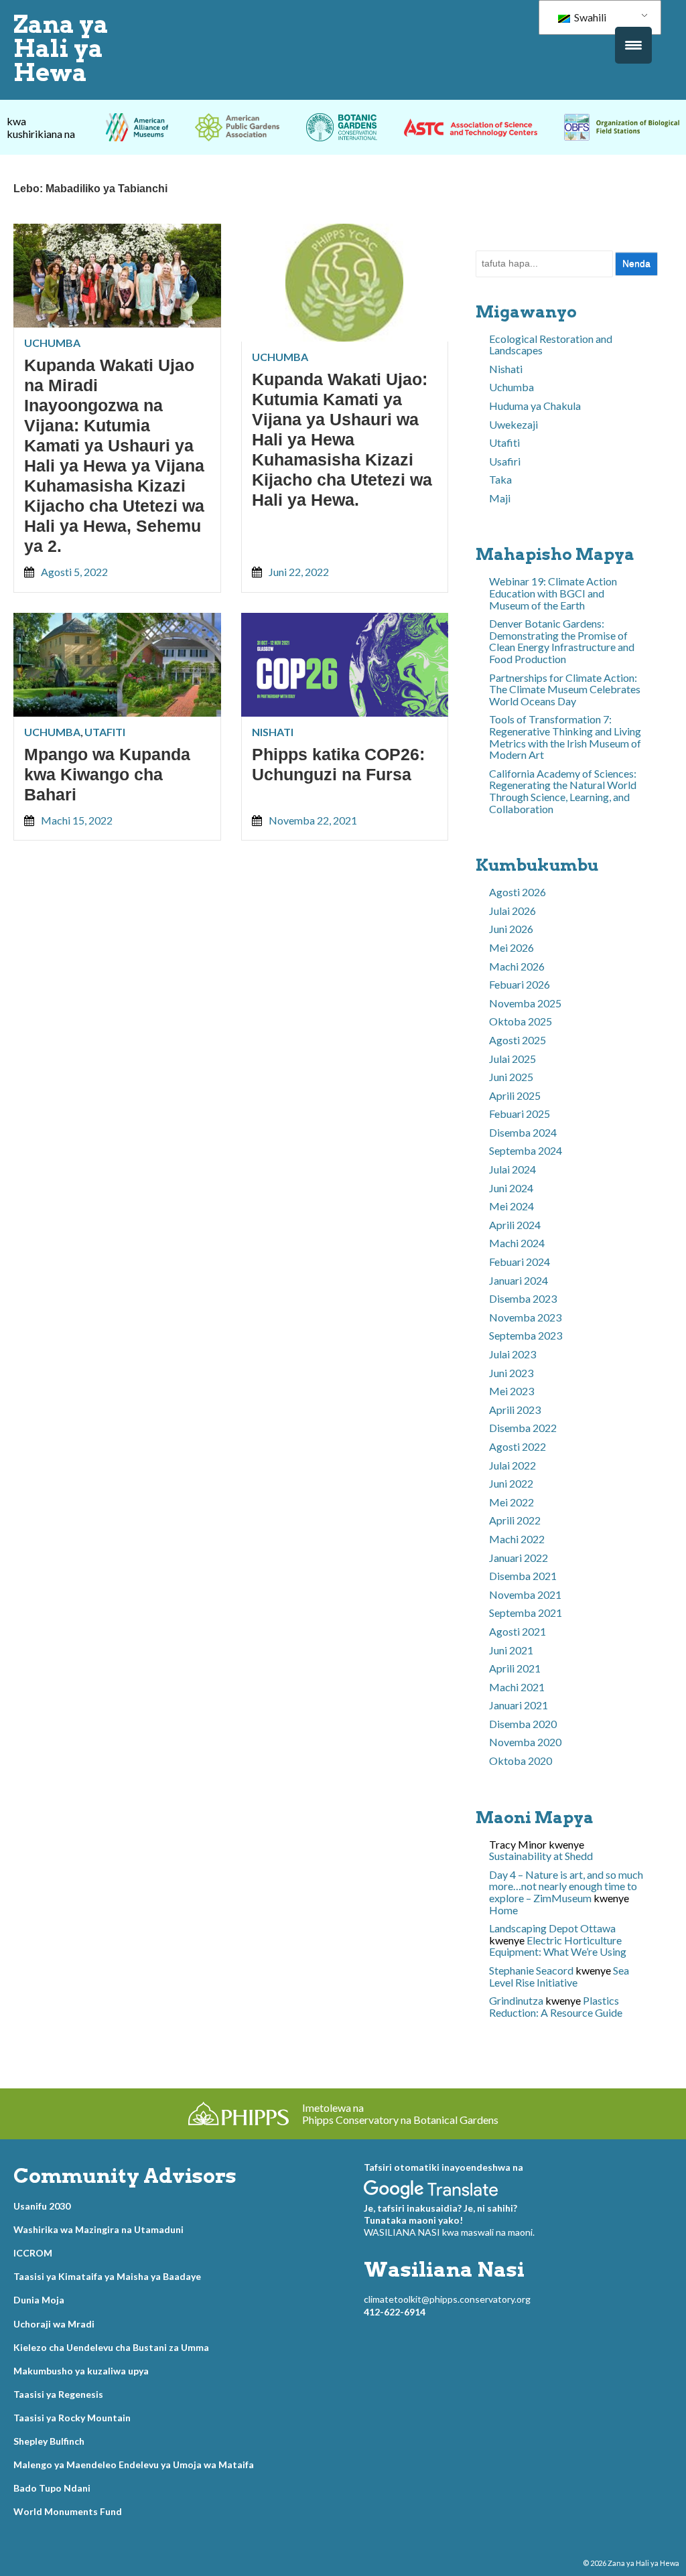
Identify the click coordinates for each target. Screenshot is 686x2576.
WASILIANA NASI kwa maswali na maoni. (449, 2232)
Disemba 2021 (523, 1576)
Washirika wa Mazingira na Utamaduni (98, 2229)
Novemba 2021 (525, 1594)
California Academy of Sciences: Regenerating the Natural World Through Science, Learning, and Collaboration (563, 791)
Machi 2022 (517, 1539)
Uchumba (52, 343)
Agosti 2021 (518, 1631)
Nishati (273, 732)
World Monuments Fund (68, 2511)
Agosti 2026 (518, 892)
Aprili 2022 (515, 1520)
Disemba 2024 (523, 1132)
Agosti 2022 (518, 1446)
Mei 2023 (511, 1391)
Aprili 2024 (515, 1225)
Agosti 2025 (518, 1040)
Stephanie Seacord (531, 1970)
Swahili (589, 17)
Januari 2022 (519, 1558)
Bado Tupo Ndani (52, 2488)
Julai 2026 (512, 911)
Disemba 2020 (523, 1724)
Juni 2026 (511, 929)
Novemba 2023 (525, 1317)
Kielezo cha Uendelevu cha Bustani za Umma (111, 2347)
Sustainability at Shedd (541, 1856)
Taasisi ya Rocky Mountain (72, 2418)
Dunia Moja (39, 2300)
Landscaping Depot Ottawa (552, 1928)
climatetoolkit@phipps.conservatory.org (447, 2299)
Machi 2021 (517, 1687)
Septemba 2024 (526, 1150)
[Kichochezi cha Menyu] (633, 45)
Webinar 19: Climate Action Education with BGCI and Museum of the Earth (553, 593)
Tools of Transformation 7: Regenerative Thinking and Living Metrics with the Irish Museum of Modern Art (565, 737)
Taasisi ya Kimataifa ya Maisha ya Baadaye (107, 2276)
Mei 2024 (511, 1206)
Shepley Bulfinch (49, 2441)
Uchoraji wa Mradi (54, 2324)
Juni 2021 (511, 1650)
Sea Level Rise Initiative (559, 1976)
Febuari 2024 (520, 1262)
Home (503, 1910)
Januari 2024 (519, 1280)
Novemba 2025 (525, 1003)
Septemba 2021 (526, 1613)
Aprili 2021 (515, 1668)
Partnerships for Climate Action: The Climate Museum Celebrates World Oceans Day (565, 689)
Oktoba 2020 (521, 1761)
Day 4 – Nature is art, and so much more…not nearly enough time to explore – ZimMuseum (566, 1886)
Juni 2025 (511, 1077)
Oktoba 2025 (521, 1021)
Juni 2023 (511, 1373)
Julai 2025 (512, 1059)
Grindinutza (516, 2000)
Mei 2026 (511, 947)
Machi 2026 (517, 966)
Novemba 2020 (525, 1742)
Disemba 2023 (523, 1298)
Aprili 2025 (515, 1095)
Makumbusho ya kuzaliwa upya (81, 2371)
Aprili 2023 (515, 1410)
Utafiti (105, 732)
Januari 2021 (519, 1705)
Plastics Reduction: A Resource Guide (556, 2006)
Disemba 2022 (523, 1428)
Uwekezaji (513, 424)
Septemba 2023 (526, 1335)
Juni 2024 (511, 1188)
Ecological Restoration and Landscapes (551, 345)
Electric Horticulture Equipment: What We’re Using (558, 1946)
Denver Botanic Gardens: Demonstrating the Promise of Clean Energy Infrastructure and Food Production (562, 641)
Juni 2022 (511, 1483)
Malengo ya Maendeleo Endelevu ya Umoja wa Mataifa (134, 2464)
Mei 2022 (511, 1502)
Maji (500, 498)
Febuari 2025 (520, 1114)
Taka (500, 479)
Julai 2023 (512, 1354)
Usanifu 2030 (42, 2206)
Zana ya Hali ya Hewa (61, 48)
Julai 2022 (512, 1465)
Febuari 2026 (520, 984)
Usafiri (505, 461)
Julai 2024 (512, 1169)
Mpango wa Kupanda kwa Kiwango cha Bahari (107, 774)
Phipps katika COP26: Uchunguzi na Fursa (338, 764)
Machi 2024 (517, 1243)
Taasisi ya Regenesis (58, 2394)
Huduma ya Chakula (535, 406)
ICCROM (33, 2253)
